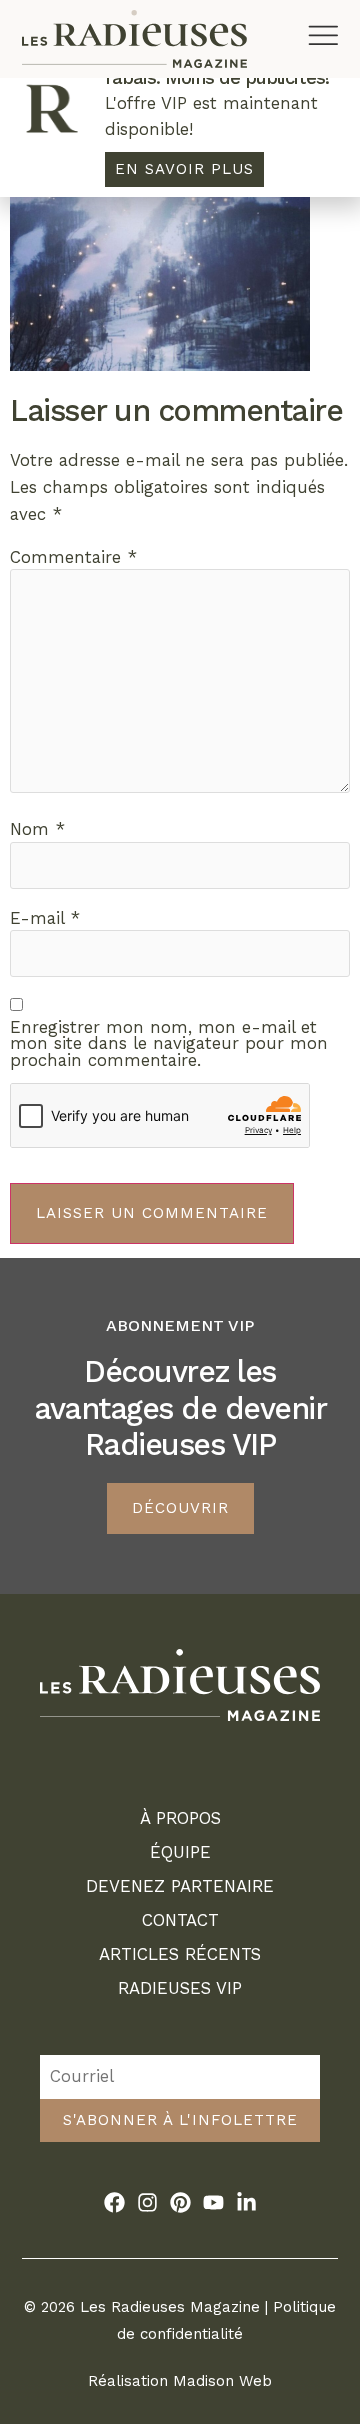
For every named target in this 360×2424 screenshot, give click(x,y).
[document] (180, 1212)
